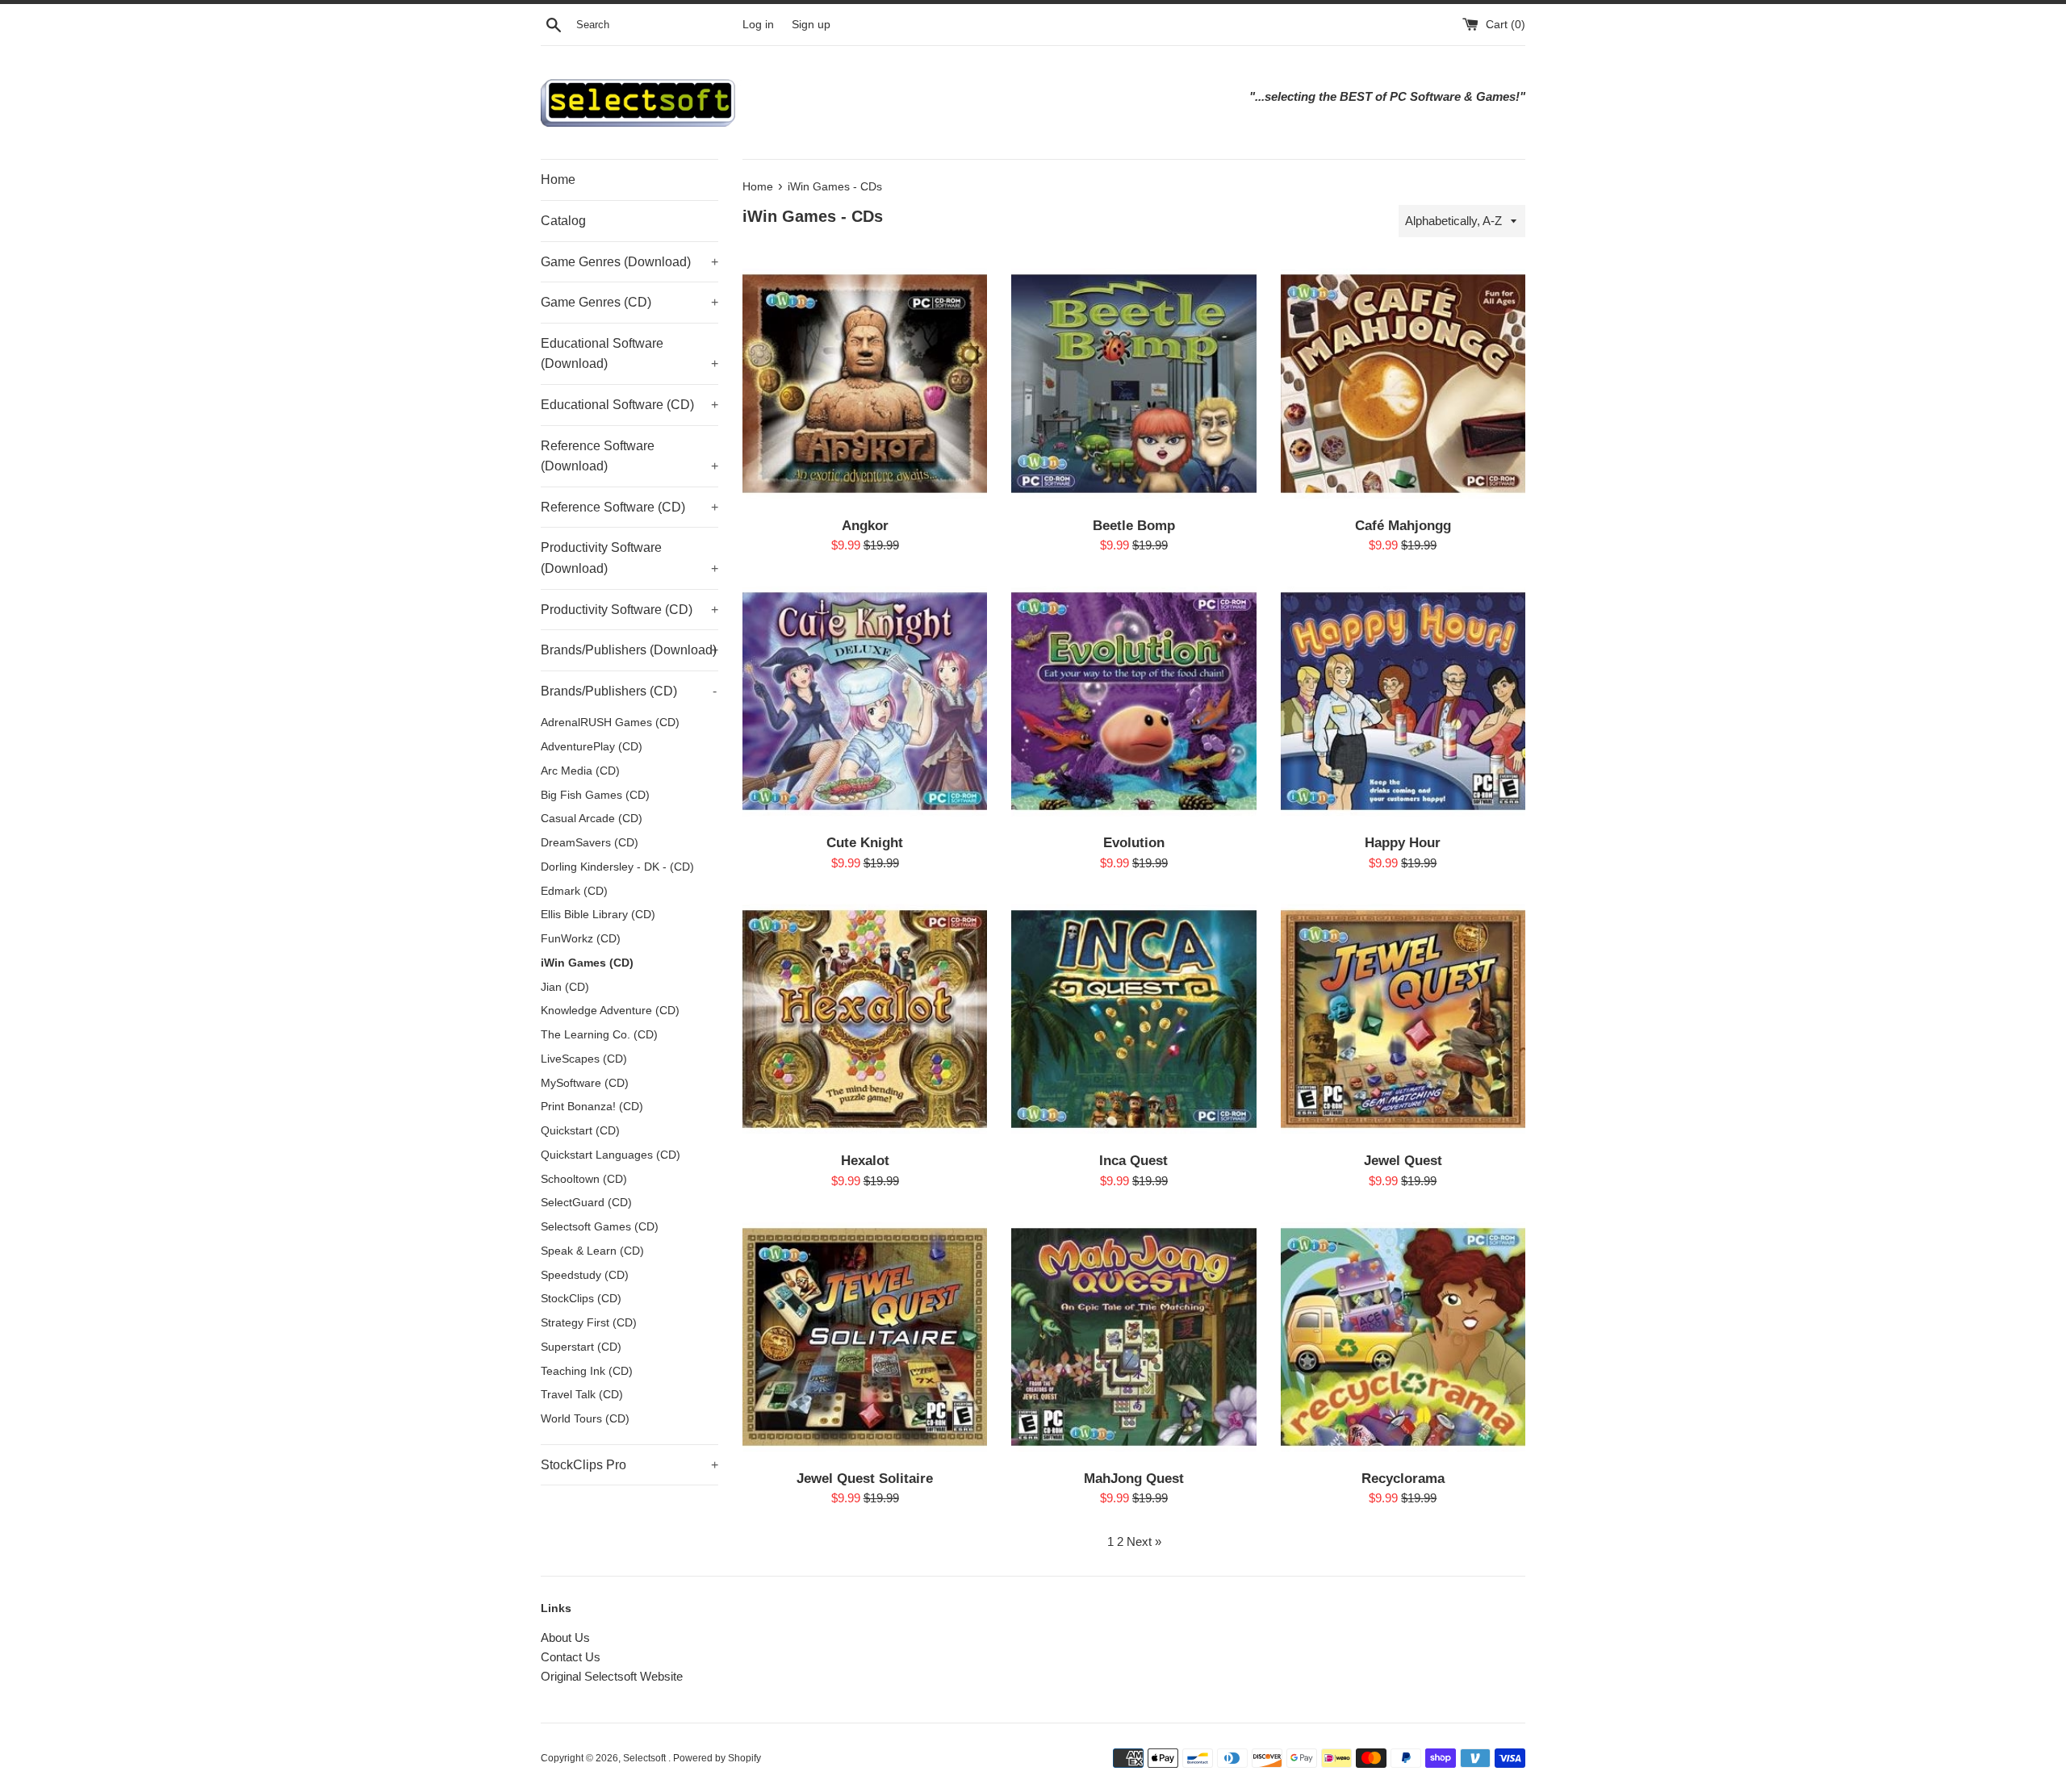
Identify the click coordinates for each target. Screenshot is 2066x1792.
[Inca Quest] (1133, 1019)
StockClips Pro (629, 1465)
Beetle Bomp (1134, 525)
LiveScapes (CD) (584, 1059)
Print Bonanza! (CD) (592, 1107)
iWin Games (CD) (587, 963)
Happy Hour (1403, 842)
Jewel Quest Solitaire (865, 1478)
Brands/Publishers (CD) (629, 691)
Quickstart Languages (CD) (611, 1155)
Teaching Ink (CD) (587, 1371)
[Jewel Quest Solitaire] (865, 1337)
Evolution (1134, 842)
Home (558, 180)
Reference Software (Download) (629, 456)
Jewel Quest (1403, 1160)
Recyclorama (1403, 1478)
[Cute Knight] (865, 702)
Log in (758, 25)
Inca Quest (1133, 1160)
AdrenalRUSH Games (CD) (610, 723)
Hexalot (865, 1160)
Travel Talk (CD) (582, 1395)
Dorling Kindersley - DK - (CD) (617, 867)
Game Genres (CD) (629, 302)
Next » (1144, 1541)
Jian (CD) (565, 987)
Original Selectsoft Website (612, 1676)
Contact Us (571, 1657)
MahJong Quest (1134, 1478)
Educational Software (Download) (629, 354)
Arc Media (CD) (580, 771)
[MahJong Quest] (1133, 1337)
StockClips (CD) (581, 1299)
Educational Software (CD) (629, 405)
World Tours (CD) (585, 1419)
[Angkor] (865, 384)
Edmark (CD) (574, 891)
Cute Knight (865, 842)
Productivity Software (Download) (629, 558)
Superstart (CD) (581, 1347)
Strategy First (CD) (589, 1323)
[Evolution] (1133, 702)
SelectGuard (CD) (586, 1203)
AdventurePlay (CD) (592, 747)
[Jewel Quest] (1403, 1019)
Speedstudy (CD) (585, 1275)
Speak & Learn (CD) (592, 1251)
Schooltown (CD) (584, 1179)
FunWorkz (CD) (581, 939)
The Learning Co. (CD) (599, 1035)
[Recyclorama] (1403, 1337)
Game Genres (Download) (629, 262)
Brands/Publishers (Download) (629, 650)
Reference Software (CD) (629, 507)
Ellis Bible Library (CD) (598, 915)
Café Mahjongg (1403, 525)
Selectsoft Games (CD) (600, 1227)
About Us (565, 1637)
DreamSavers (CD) (590, 843)
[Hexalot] (865, 1019)
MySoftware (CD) (585, 1083)
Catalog (563, 221)
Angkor (865, 525)
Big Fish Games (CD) (595, 795)
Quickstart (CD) (580, 1131)
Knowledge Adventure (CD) (610, 1011)
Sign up (811, 25)
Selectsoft (646, 1758)
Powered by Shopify (717, 1758)
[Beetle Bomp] (1133, 384)
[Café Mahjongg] (1403, 384)
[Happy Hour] (1403, 702)
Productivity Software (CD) (629, 610)
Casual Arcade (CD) (592, 819)
